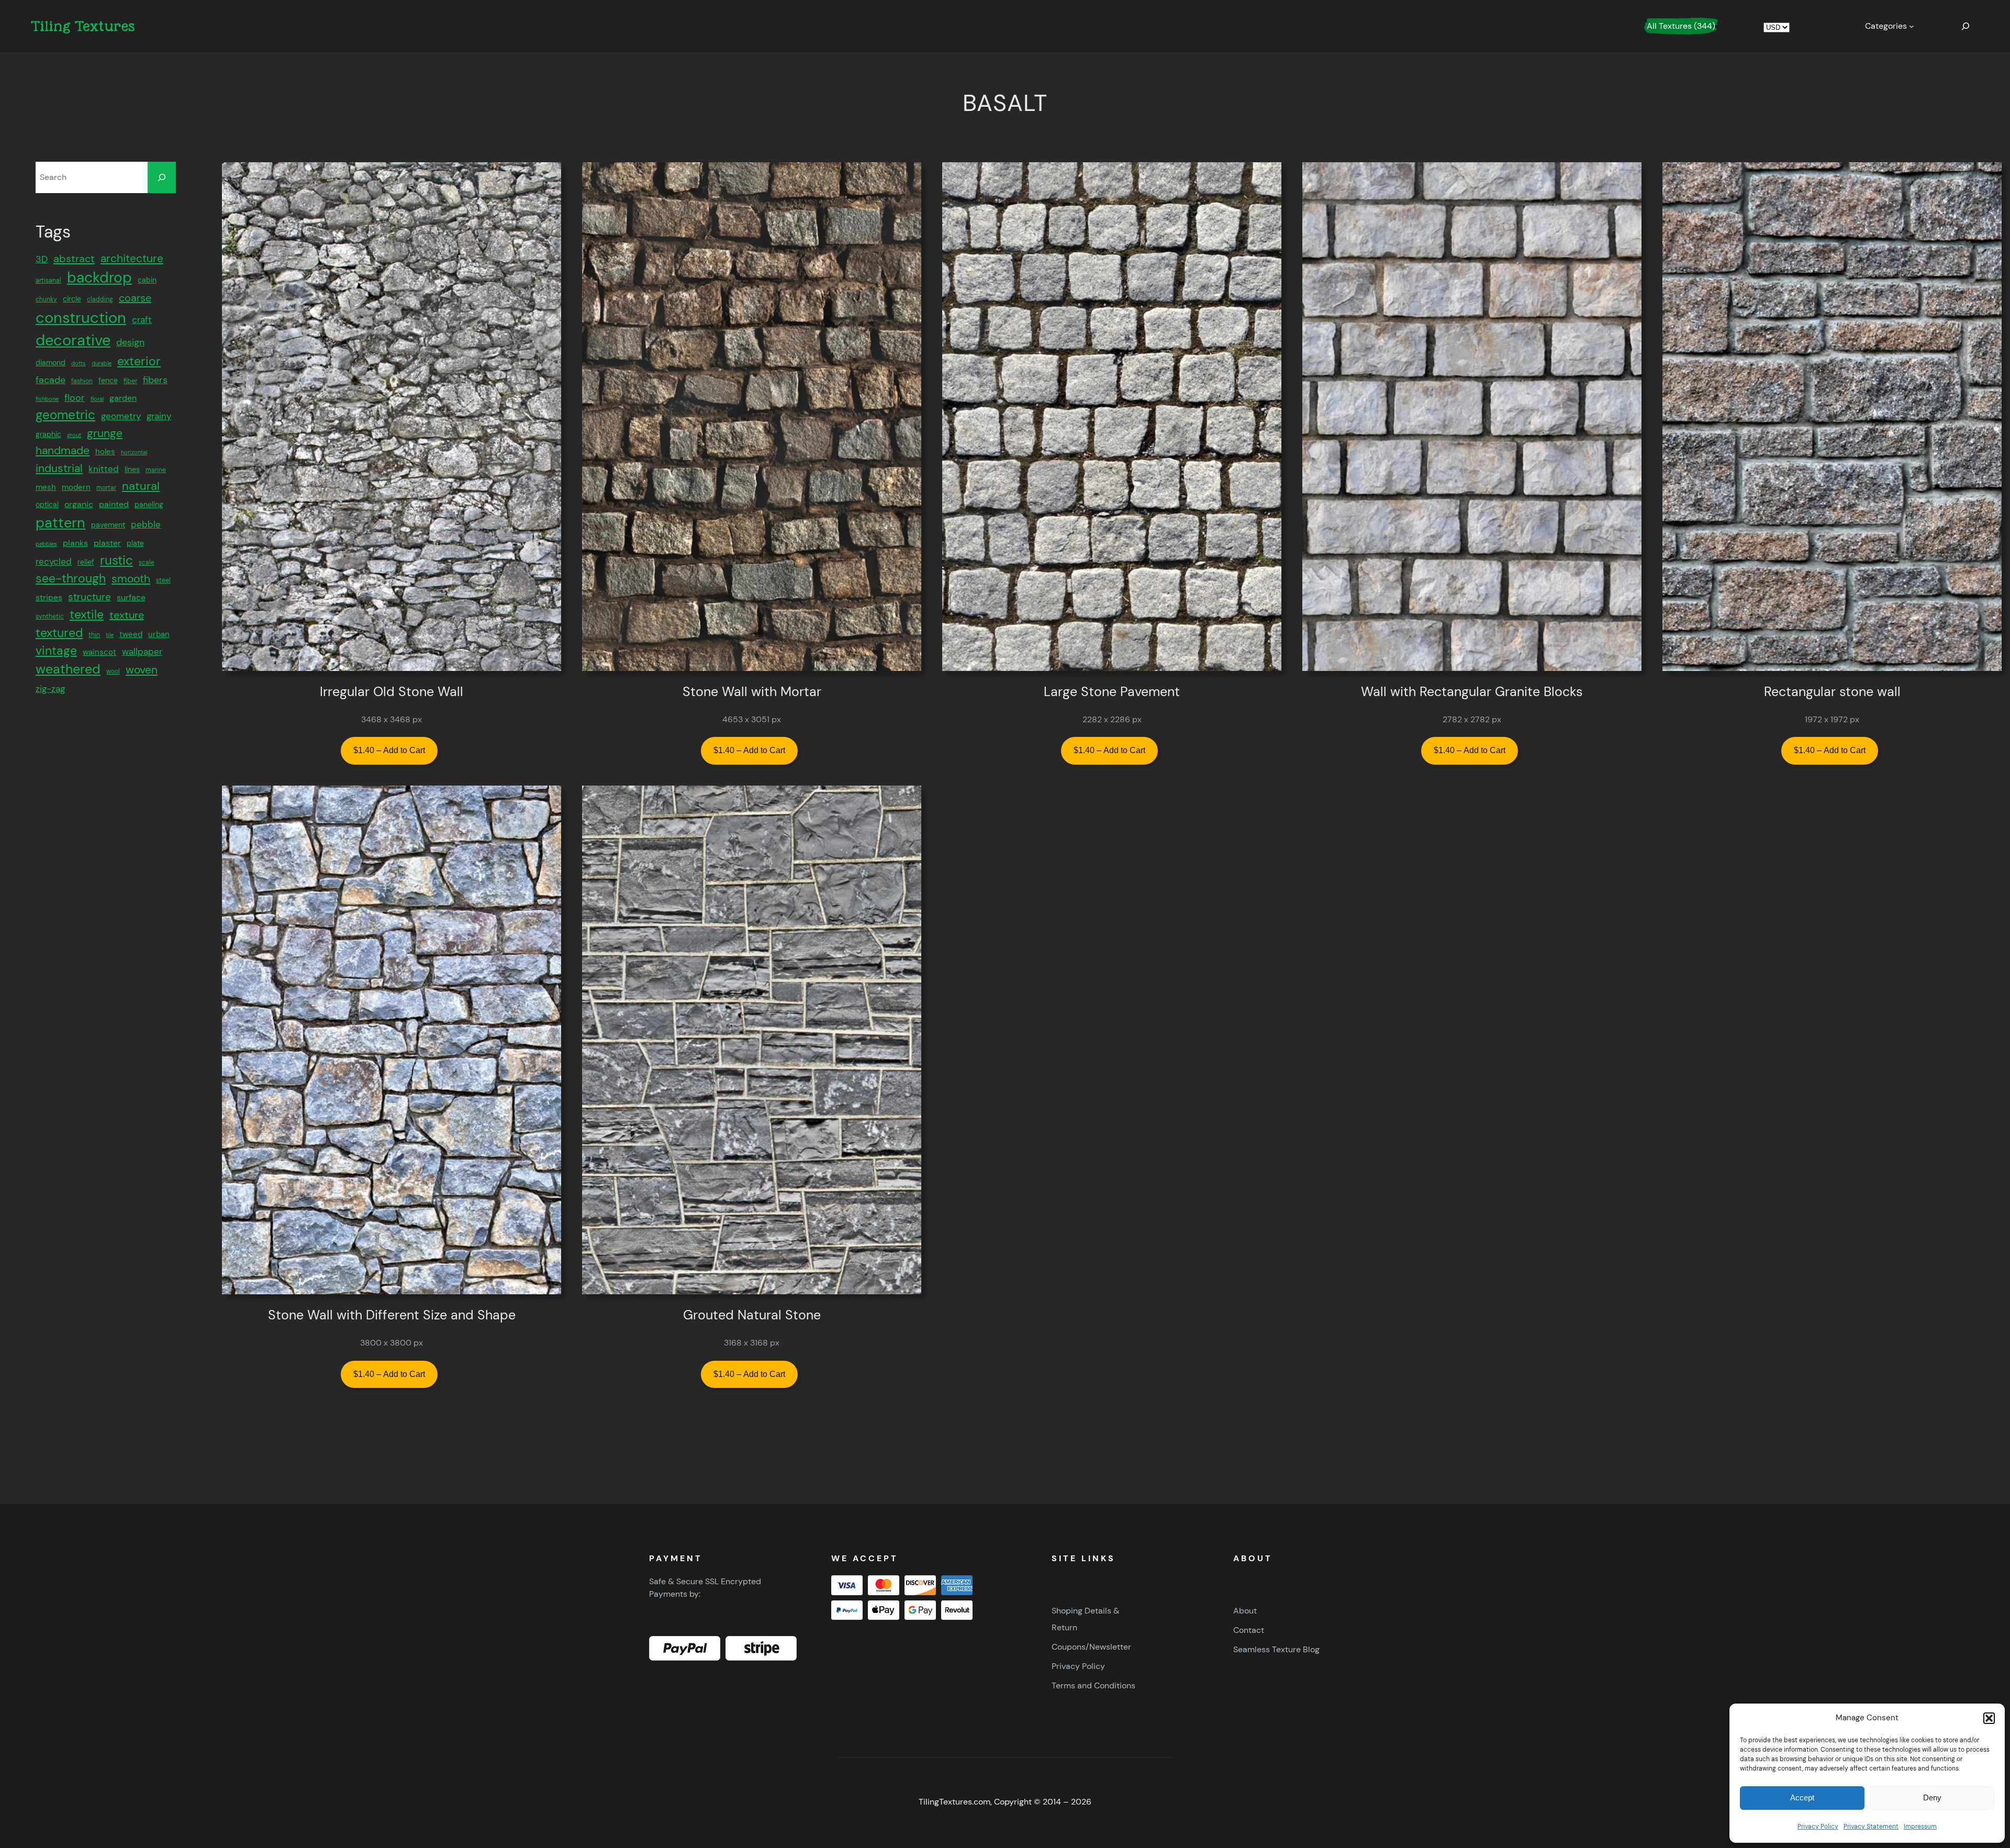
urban (159, 634)
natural (141, 485)
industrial (59, 468)
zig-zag (50, 689)
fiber (130, 381)
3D (42, 259)
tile (110, 634)
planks (75, 543)
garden (123, 397)
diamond (51, 363)
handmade (63, 450)
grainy (159, 416)
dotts (79, 363)
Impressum (1920, 1827)
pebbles (46, 544)
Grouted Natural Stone (752, 1315)
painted (114, 504)
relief (86, 562)
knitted (104, 469)
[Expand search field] (1966, 26)
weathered (68, 669)
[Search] (162, 177)
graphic (48, 434)
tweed (131, 634)
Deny (1932, 1797)
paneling (149, 505)
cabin (147, 279)
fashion (82, 381)
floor (75, 397)
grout (74, 435)
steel (163, 580)
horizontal (134, 452)
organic (79, 504)
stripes (49, 597)
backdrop (99, 277)
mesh (46, 487)
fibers (155, 380)
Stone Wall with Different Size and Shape (392, 1315)
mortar (106, 487)
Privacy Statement (1871, 1827)
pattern (60, 523)
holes (105, 452)
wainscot (99, 652)
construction (81, 317)
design (130, 342)
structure (90, 597)
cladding (100, 299)
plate (135, 543)
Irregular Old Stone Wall (392, 692)
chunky (46, 299)
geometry (121, 416)
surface (131, 597)
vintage (56, 651)
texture (127, 615)
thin (94, 634)
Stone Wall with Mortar (752, 692)
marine (156, 470)
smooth (131, 579)
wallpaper (142, 652)
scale (147, 562)
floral (97, 398)
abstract (74, 259)
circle (72, 299)
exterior (139, 361)
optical (47, 505)
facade (51, 380)
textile (87, 614)
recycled (54, 561)
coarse (135, 298)
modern (76, 487)
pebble (146, 524)
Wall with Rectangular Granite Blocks (1472, 692)
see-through (71, 578)
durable (102, 363)
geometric (65, 415)
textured (59, 632)
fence (108, 380)
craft (142, 319)
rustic (116, 560)
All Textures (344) (1681, 26)
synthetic (50, 617)
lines (132, 469)
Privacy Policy (1818, 1827)
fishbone (47, 398)
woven (142, 670)
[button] (1989, 1718)
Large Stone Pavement (1112, 692)
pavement (108, 525)
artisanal (48, 280)
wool (113, 671)
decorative (73, 340)
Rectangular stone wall (1832, 692)
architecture (132, 259)
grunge (105, 433)
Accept (1802, 1797)
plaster (107, 543)
